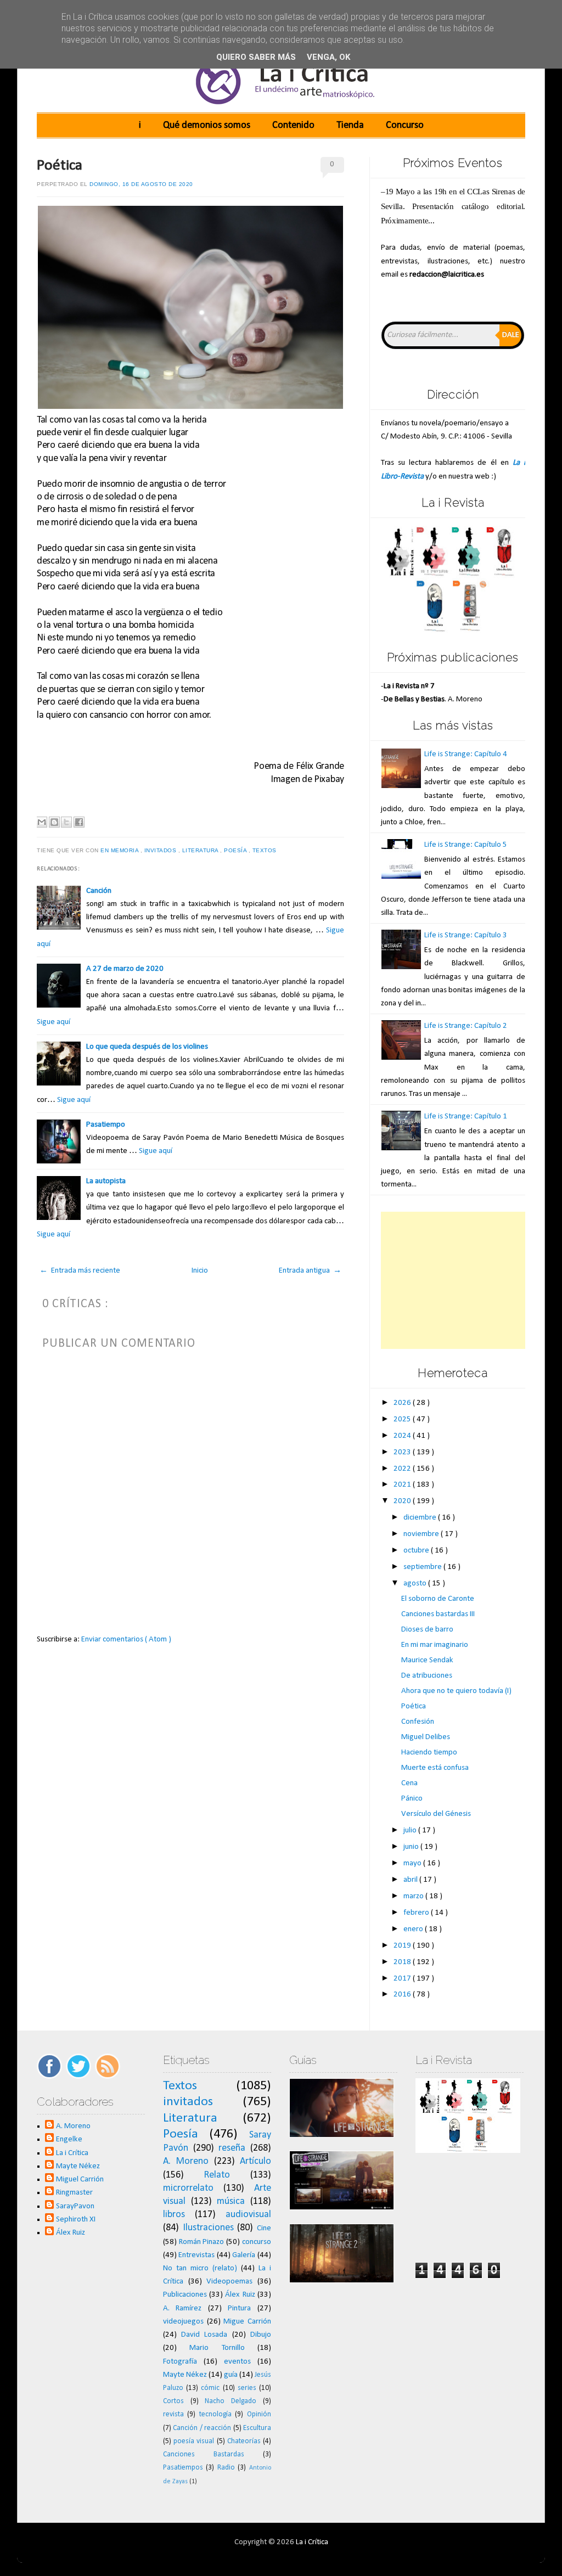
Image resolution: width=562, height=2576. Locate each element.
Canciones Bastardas (204, 2454)
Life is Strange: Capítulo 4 (466, 754)
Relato (217, 2175)
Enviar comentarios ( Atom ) (126, 1639)
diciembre (421, 1518)
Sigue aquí (54, 1022)
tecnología (215, 2414)
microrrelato (188, 2188)
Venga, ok (328, 57)
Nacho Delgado (231, 2401)
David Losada (204, 2335)
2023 (403, 1452)
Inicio (200, 1271)
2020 (403, 1501)
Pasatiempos (183, 2468)
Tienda (350, 125)
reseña (232, 2148)
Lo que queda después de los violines (147, 1047)
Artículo (255, 2161)
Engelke (69, 2139)
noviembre (422, 1534)
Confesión (418, 1722)
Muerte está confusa (435, 1768)
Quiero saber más (256, 57)
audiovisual (248, 2215)
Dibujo (261, 2335)
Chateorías (244, 2441)
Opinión (259, 2414)
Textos (266, 850)
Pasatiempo (106, 1125)
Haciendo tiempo (429, 1753)
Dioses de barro (427, 1630)
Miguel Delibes (426, 1737)
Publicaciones (185, 2295)
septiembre (423, 1567)
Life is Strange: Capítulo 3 (466, 935)
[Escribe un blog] (54, 822)
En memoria (120, 850)
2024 (403, 1436)
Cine (264, 2228)
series (247, 2388)
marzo (414, 1896)
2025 (403, 1419)
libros (174, 2215)
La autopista (106, 1181)
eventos (237, 2362)
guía (231, 2375)
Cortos (173, 2401)
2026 (403, 1403)
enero (414, 1929)
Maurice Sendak (427, 1660)
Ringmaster (74, 2193)
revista (173, 2414)
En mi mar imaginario (435, 1645)
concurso (257, 2242)
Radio (226, 2468)
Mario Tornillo (217, 2348)
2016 (403, 1995)
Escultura (257, 2428)
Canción (99, 891)
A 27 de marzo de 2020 (125, 969)
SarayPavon (75, 2206)
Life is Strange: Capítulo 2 (466, 1026)
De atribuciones (427, 1676)
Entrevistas (196, 2255)
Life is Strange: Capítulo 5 (466, 845)
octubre (417, 1551)
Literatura (201, 850)
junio (412, 1847)
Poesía (236, 850)
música (231, 2201)
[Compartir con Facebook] (79, 822)
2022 (403, 1469)
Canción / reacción (202, 2428)
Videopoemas (229, 2282)
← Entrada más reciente (80, 1271)
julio (411, 1830)
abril (411, 1880)
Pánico (412, 1799)
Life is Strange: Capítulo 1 (466, 1117)
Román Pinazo (202, 2242)
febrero (417, 1913)
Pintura (239, 2308)
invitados (161, 850)
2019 (403, 1946)
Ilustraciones (208, 2228)
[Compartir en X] (66, 822)
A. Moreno (73, 2126)
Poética (60, 166)
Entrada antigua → (310, 1271)
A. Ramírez (182, 2308)
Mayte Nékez (78, 2166)
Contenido (293, 125)
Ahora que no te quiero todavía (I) (456, 1691)
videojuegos (183, 2322)
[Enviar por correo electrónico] (42, 822)
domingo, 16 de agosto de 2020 (141, 184)
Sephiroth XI (76, 2220)
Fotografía (180, 2362)
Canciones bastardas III (438, 1614)
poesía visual (194, 2441)
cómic (210, 2388)
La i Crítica (72, 2153)
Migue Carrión (247, 2322)
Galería (244, 2255)
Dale (511, 335)
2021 (403, 1485)
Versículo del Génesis (436, 1814)
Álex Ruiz (71, 2233)
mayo (413, 1863)
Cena (409, 1783)
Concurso (405, 125)
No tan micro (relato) (200, 2268)
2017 (403, 1979)
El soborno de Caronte (438, 1599)
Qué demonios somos (207, 125)
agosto (416, 1584)
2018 (403, 1962)
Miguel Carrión (80, 2180)
